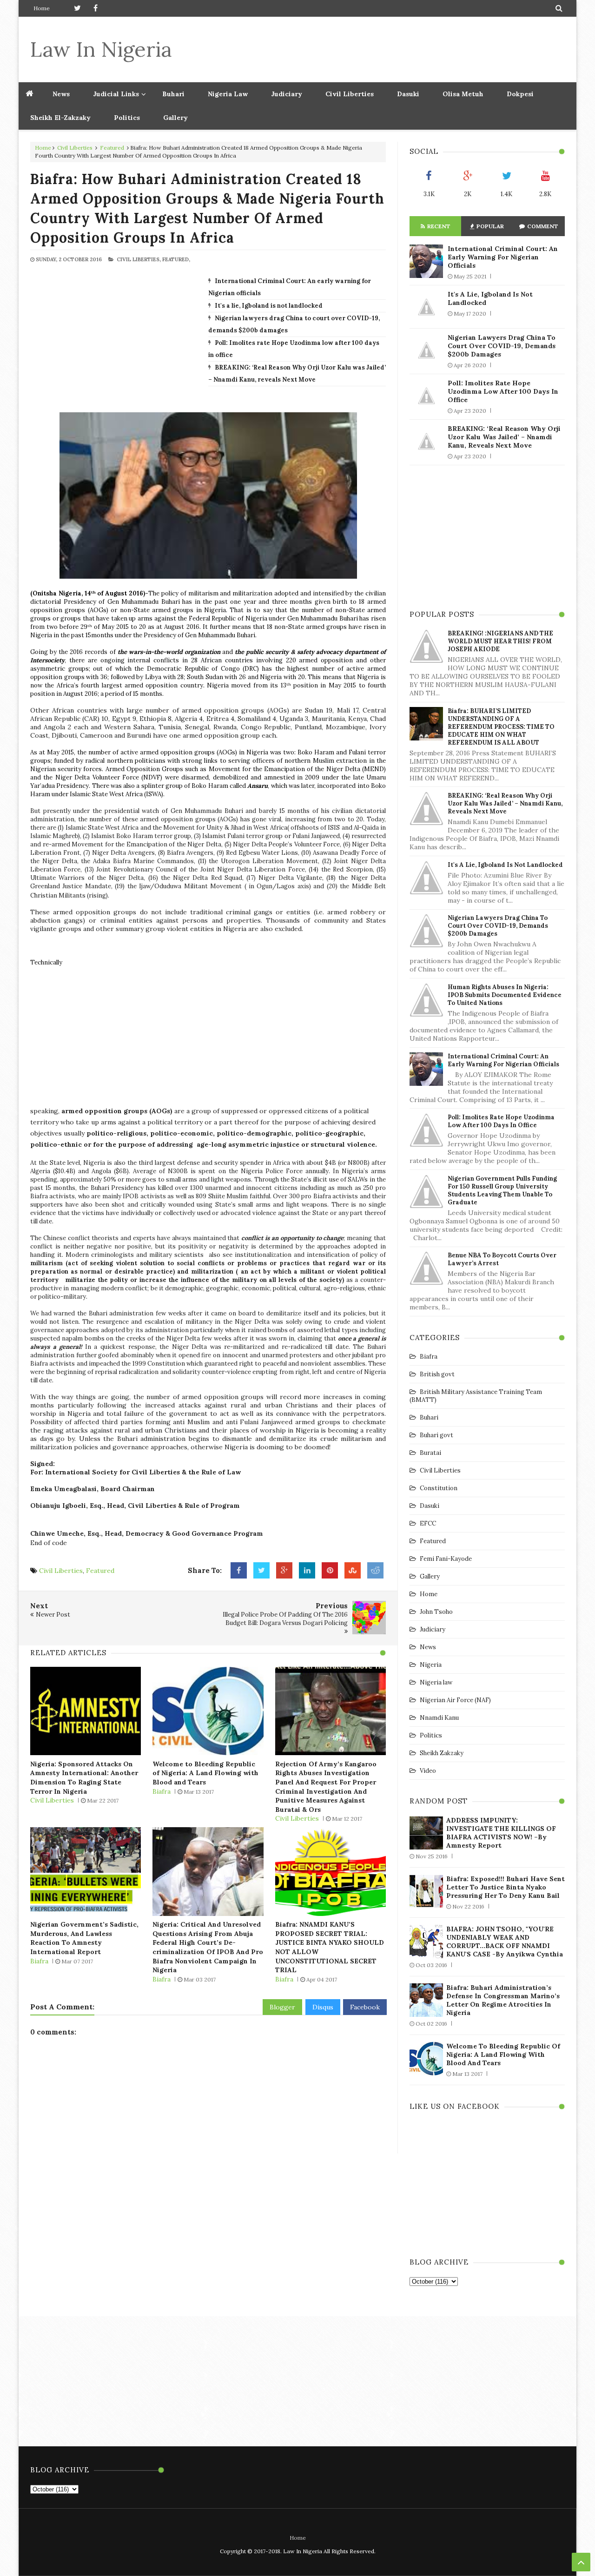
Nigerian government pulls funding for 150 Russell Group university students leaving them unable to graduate (502, 1190)
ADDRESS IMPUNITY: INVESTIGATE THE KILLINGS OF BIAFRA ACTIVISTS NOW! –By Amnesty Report (501, 1833)
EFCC (428, 1523)
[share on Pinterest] (330, 1571)
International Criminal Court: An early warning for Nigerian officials (503, 257)
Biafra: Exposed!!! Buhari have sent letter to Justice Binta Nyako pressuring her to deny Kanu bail (506, 1887)
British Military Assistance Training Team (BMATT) (476, 1396)
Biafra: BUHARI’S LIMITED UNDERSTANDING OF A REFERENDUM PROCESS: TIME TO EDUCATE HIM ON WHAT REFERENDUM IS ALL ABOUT (501, 727)
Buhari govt (436, 1435)
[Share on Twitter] (261, 1571)
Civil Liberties (350, 94)
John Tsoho (436, 1612)
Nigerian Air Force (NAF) (455, 1700)
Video (428, 1771)
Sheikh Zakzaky (442, 1753)
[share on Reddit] (375, 1571)
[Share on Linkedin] (307, 1571)
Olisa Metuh (463, 94)
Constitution (439, 1488)
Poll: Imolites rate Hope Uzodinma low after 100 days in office (503, 391)
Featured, (176, 259)
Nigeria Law (228, 94)
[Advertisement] (396, 49)
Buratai (430, 1453)
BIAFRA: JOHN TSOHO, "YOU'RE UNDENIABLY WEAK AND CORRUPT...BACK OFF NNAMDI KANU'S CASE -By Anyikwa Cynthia (505, 1942)
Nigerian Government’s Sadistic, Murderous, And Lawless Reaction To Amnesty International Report (84, 1938)
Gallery (175, 118)
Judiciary (287, 94)
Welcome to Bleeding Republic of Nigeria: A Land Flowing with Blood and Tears (205, 1773)
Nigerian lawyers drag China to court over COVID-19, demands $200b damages (502, 346)
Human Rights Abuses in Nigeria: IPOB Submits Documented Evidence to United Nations (505, 995)
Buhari (173, 94)
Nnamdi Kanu (439, 1718)
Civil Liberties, (139, 259)
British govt (437, 1374)
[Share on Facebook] (239, 1571)
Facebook (365, 2007)
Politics (127, 118)
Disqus (323, 2007)
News (428, 1647)
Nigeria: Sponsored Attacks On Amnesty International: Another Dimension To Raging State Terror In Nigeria (84, 1778)
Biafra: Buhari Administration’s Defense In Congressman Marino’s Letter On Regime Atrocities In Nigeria (503, 2000)
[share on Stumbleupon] (353, 1571)
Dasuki (408, 94)
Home (42, 8)
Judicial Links (116, 94)
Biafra (162, 1791)
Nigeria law (436, 1682)
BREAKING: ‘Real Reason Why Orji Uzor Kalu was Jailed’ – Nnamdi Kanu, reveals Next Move (504, 437)
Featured (112, 148)
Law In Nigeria (101, 49)
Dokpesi (520, 94)
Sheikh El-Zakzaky (60, 118)
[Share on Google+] (284, 1571)
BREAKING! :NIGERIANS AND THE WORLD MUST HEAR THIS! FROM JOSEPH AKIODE (500, 641)
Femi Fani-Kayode (446, 1559)
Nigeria (431, 1665)
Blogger (282, 2007)
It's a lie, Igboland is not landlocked (269, 306)
